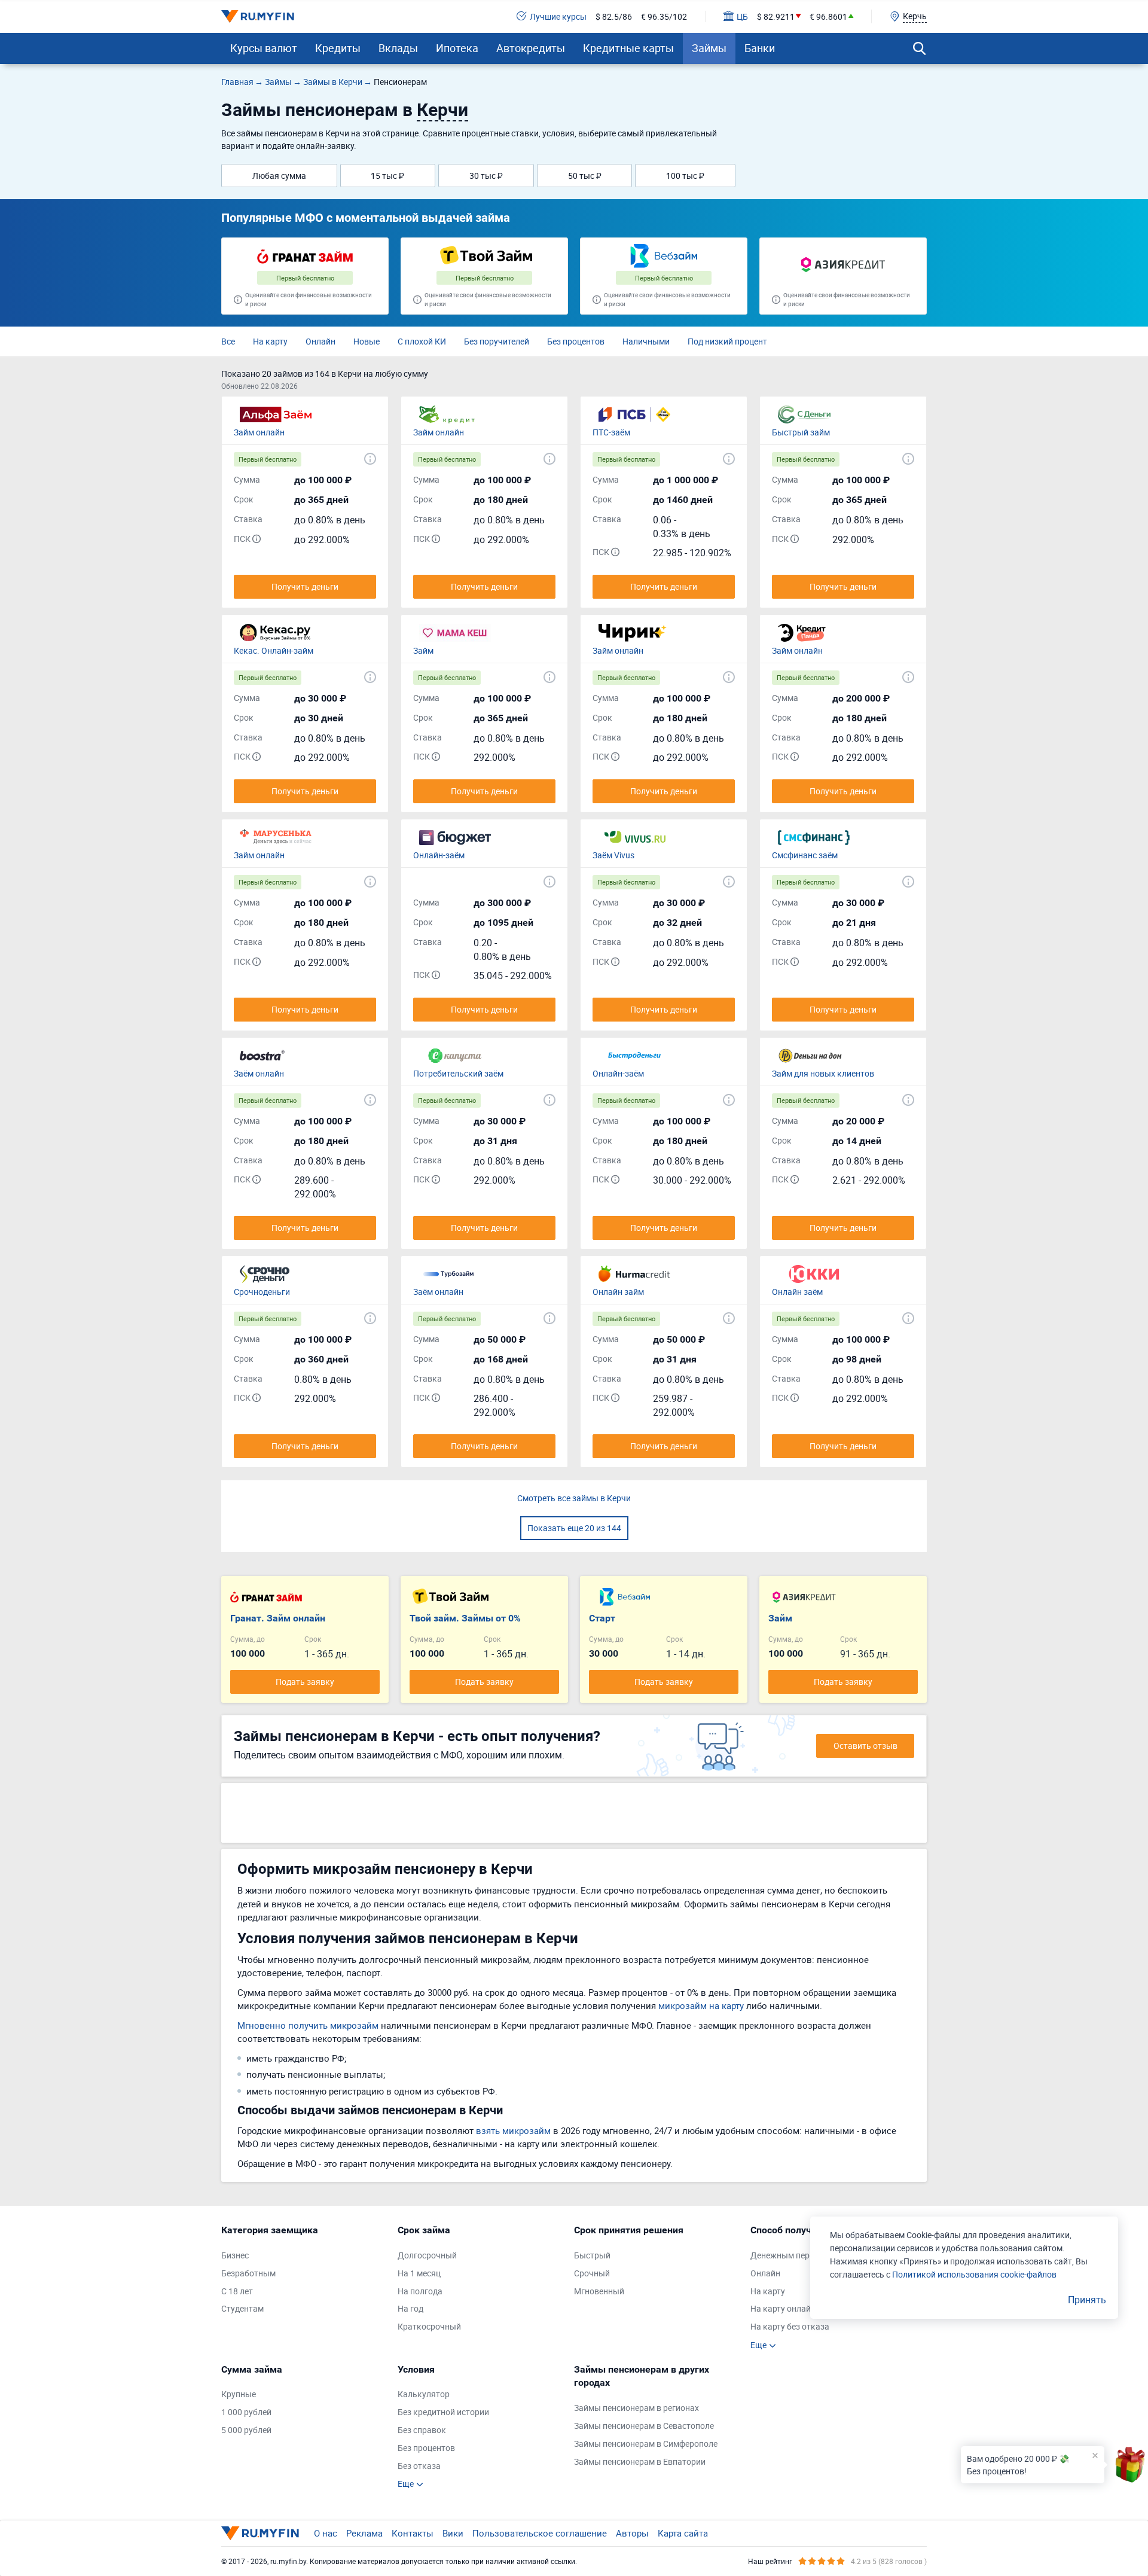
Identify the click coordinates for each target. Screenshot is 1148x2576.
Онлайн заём (797, 1292)
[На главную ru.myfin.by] (260, 2533)
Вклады (398, 48)
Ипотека (457, 48)
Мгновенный (599, 2291)
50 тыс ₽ (585, 176)
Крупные (239, 2394)
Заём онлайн (259, 1073)
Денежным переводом (795, 2255)
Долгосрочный (427, 2255)
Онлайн (320, 341)
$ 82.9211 (776, 16)
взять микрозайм (513, 2130)
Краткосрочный (429, 2326)
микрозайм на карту (701, 2005)
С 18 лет (237, 2291)
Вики (453, 2533)
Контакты (413, 2533)
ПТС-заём (611, 432)
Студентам (242, 2308)
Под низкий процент (727, 341)
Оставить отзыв (865, 1746)
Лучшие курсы (558, 16)
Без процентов (576, 341)
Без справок (422, 2430)
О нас (326, 2533)
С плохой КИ (422, 341)
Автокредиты (531, 48)
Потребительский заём (458, 1073)
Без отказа (419, 2466)
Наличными (646, 341)
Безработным (248, 2273)
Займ (423, 650)
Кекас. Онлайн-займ (274, 650)
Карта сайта (683, 2533)
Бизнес (235, 2255)
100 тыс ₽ (685, 176)
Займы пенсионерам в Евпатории (640, 2461)
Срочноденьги (262, 1292)
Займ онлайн (259, 432)
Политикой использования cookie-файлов (974, 2274)
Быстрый (592, 2255)
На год (410, 2308)
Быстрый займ (801, 432)
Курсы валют (264, 48)
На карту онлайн (783, 2308)
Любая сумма (279, 176)
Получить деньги (305, 586)
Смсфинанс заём (805, 855)
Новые (367, 341)
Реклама (364, 2533)
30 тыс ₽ (486, 176)
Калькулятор (424, 2394)
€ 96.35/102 (664, 16)
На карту (270, 341)
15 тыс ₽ (387, 176)
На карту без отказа (790, 2326)
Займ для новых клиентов (823, 1073)
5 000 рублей (246, 2430)
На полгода (420, 2291)
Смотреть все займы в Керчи (574, 1498)
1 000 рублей (246, 2412)
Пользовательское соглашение (540, 2533)
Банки (760, 48)
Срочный (592, 2273)
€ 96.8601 (828, 16)
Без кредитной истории (443, 2412)
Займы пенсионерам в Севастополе (644, 2426)
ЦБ (742, 16)
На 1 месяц (419, 2273)
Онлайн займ (618, 1292)
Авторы (632, 2533)
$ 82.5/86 (614, 16)
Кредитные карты (628, 48)
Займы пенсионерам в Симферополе (646, 2444)
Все (228, 341)
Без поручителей (497, 341)
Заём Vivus (613, 855)
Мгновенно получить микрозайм (308, 2025)
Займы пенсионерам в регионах (636, 2408)
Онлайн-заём (439, 855)
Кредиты (338, 48)
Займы (709, 48)
